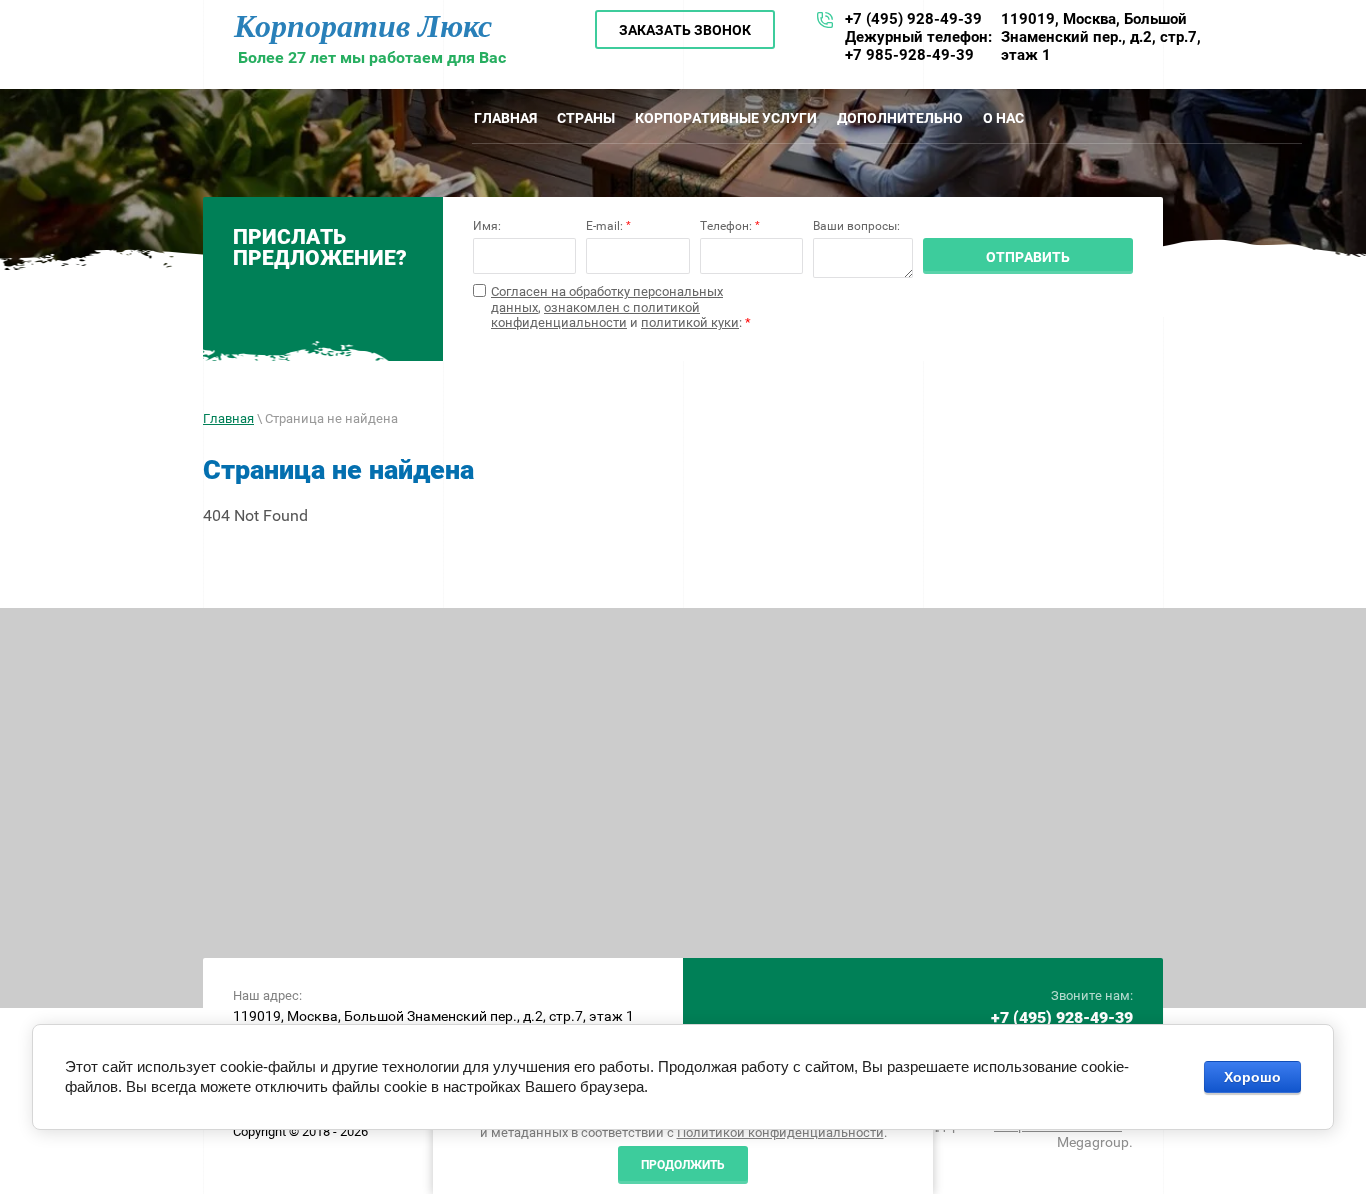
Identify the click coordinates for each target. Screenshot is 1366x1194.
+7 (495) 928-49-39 (913, 19)
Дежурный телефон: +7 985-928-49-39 (918, 46)
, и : (621, 307)
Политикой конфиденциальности (780, 1132)
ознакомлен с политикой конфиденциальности (595, 315)
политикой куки (690, 322)
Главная (228, 418)
